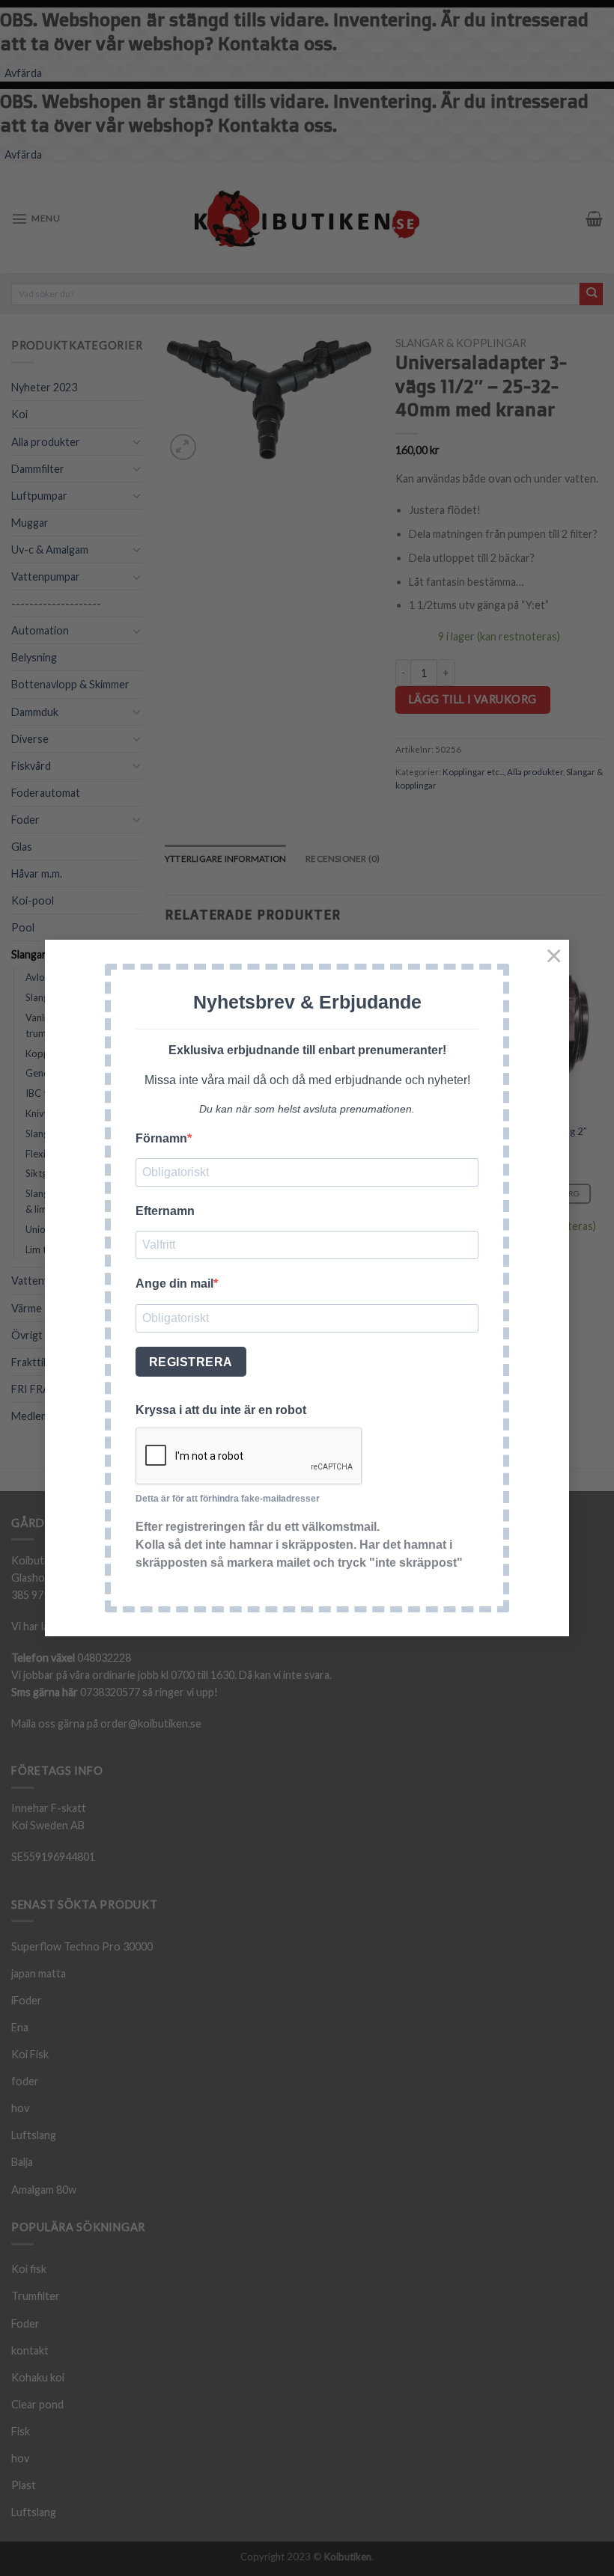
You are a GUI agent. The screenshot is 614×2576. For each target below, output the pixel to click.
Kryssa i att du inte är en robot (221, 1410)
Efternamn (165, 1211)
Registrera (191, 1362)
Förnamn (161, 1138)
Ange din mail (174, 1284)
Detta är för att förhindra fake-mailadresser (228, 1499)
